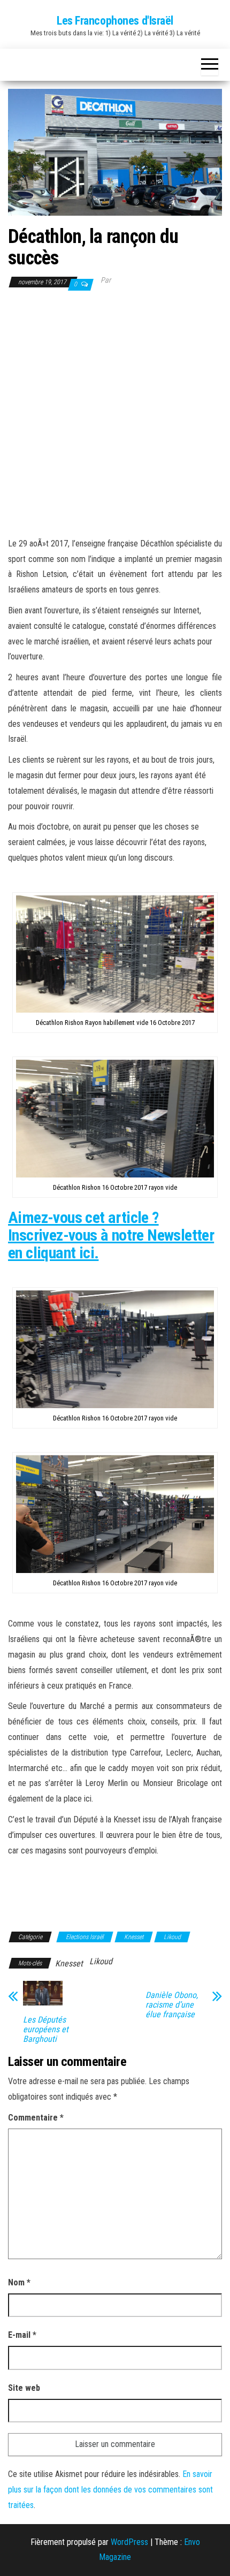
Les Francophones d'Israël (115, 21)
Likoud (172, 1937)
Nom (19, 2282)
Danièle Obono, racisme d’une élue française (172, 2005)
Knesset (134, 1937)
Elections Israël (85, 1937)
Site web (24, 2388)
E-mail (22, 2335)
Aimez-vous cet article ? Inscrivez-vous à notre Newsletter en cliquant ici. (111, 1235)
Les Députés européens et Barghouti (46, 2030)
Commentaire (36, 2118)
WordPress (129, 2542)
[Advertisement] (115, 413)
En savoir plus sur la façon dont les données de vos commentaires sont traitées (110, 2490)
